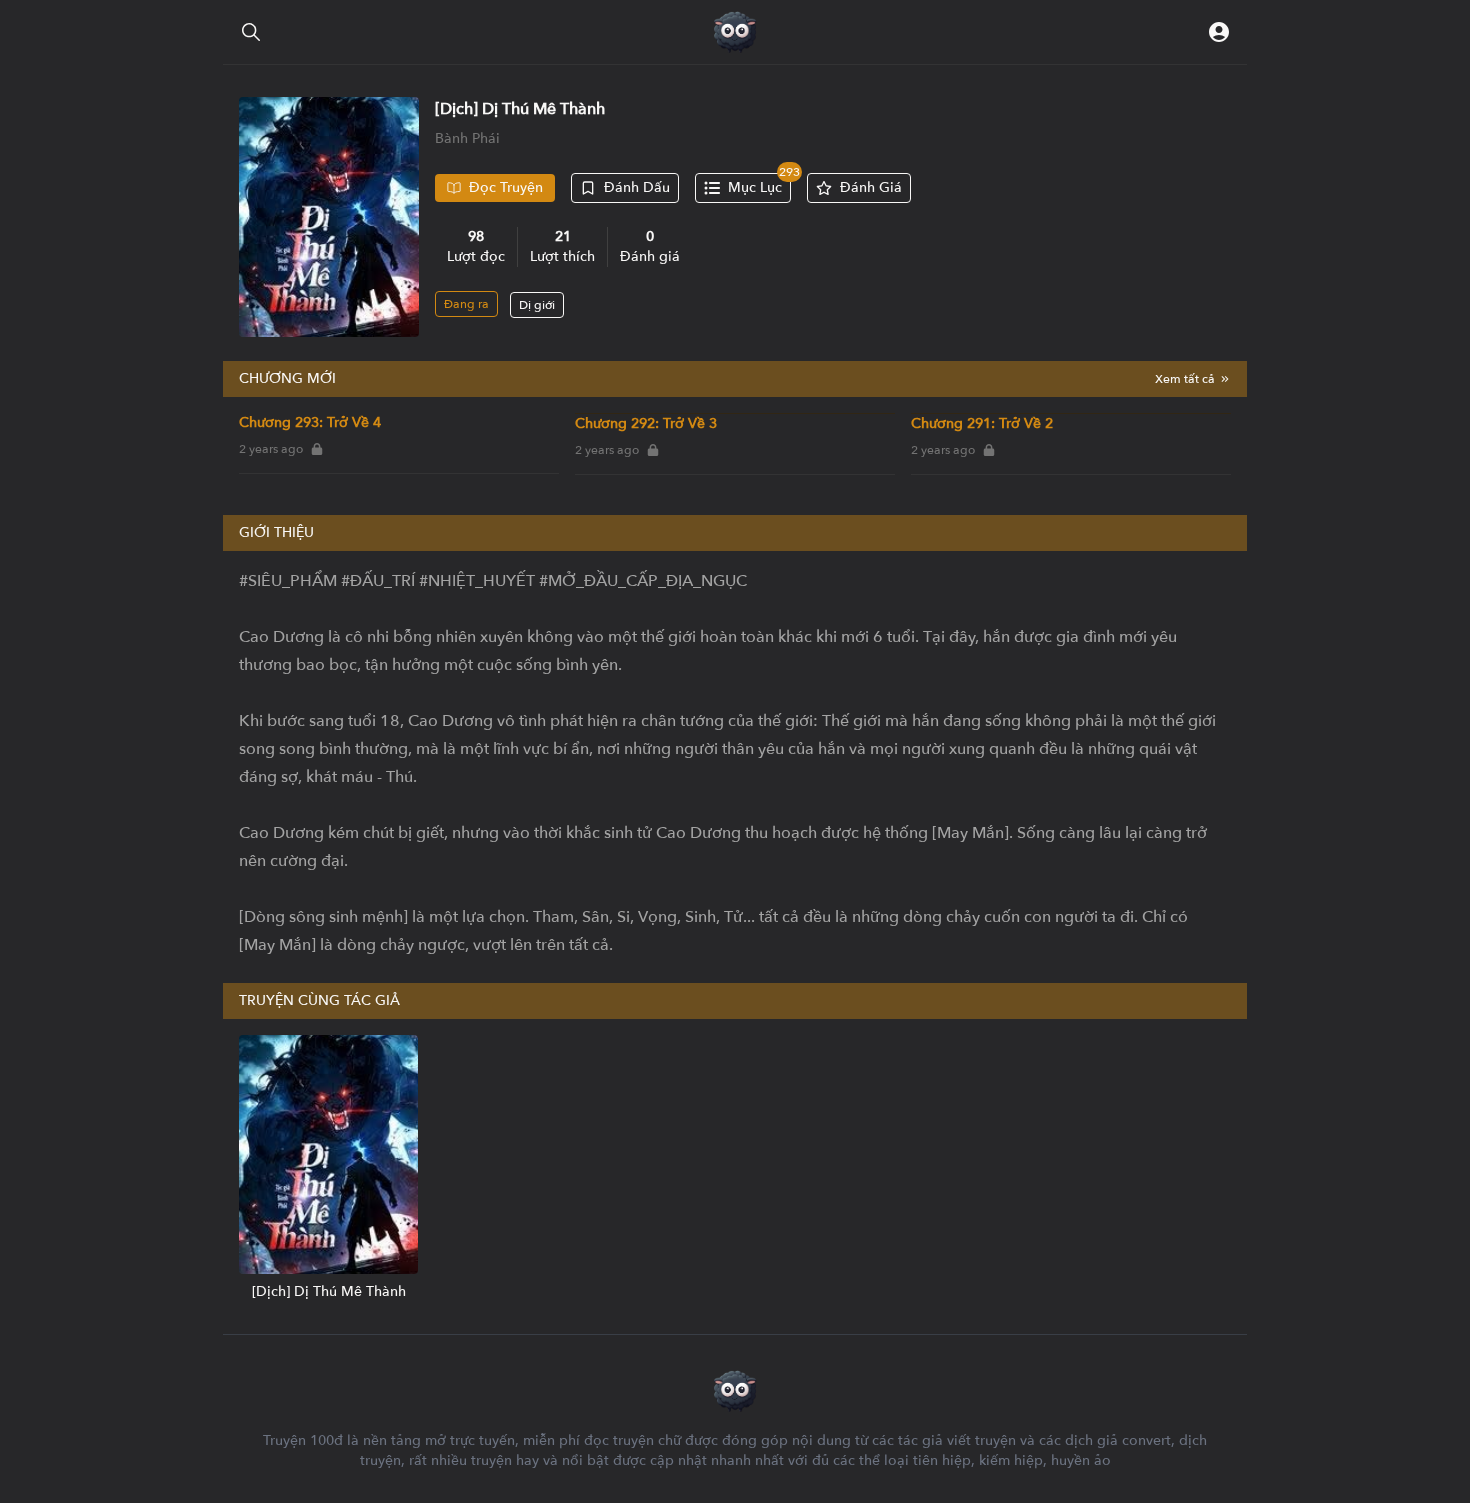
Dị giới (537, 305)
